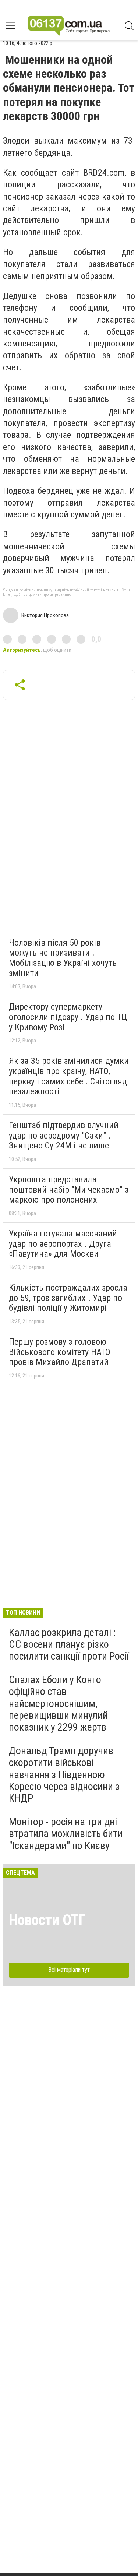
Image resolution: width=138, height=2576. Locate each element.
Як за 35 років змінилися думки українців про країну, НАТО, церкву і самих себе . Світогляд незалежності (69, 1076)
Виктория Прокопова (45, 615)
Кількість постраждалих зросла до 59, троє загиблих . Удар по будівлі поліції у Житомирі (68, 1298)
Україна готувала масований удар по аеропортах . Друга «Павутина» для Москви (63, 1244)
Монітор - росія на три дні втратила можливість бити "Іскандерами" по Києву (66, 1834)
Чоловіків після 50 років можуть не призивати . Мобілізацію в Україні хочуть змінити (63, 958)
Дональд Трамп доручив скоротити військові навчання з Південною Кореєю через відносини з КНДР (64, 1774)
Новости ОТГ (47, 1920)
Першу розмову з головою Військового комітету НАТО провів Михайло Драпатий (60, 1352)
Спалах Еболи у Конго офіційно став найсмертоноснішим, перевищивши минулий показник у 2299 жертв (58, 1703)
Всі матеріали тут (69, 1970)
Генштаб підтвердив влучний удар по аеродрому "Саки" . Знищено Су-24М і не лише (64, 1135)
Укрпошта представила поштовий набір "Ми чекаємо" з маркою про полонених (69, 1190)
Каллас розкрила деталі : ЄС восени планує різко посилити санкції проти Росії (69, 1644)
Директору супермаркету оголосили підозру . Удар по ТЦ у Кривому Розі (68, 1017)
